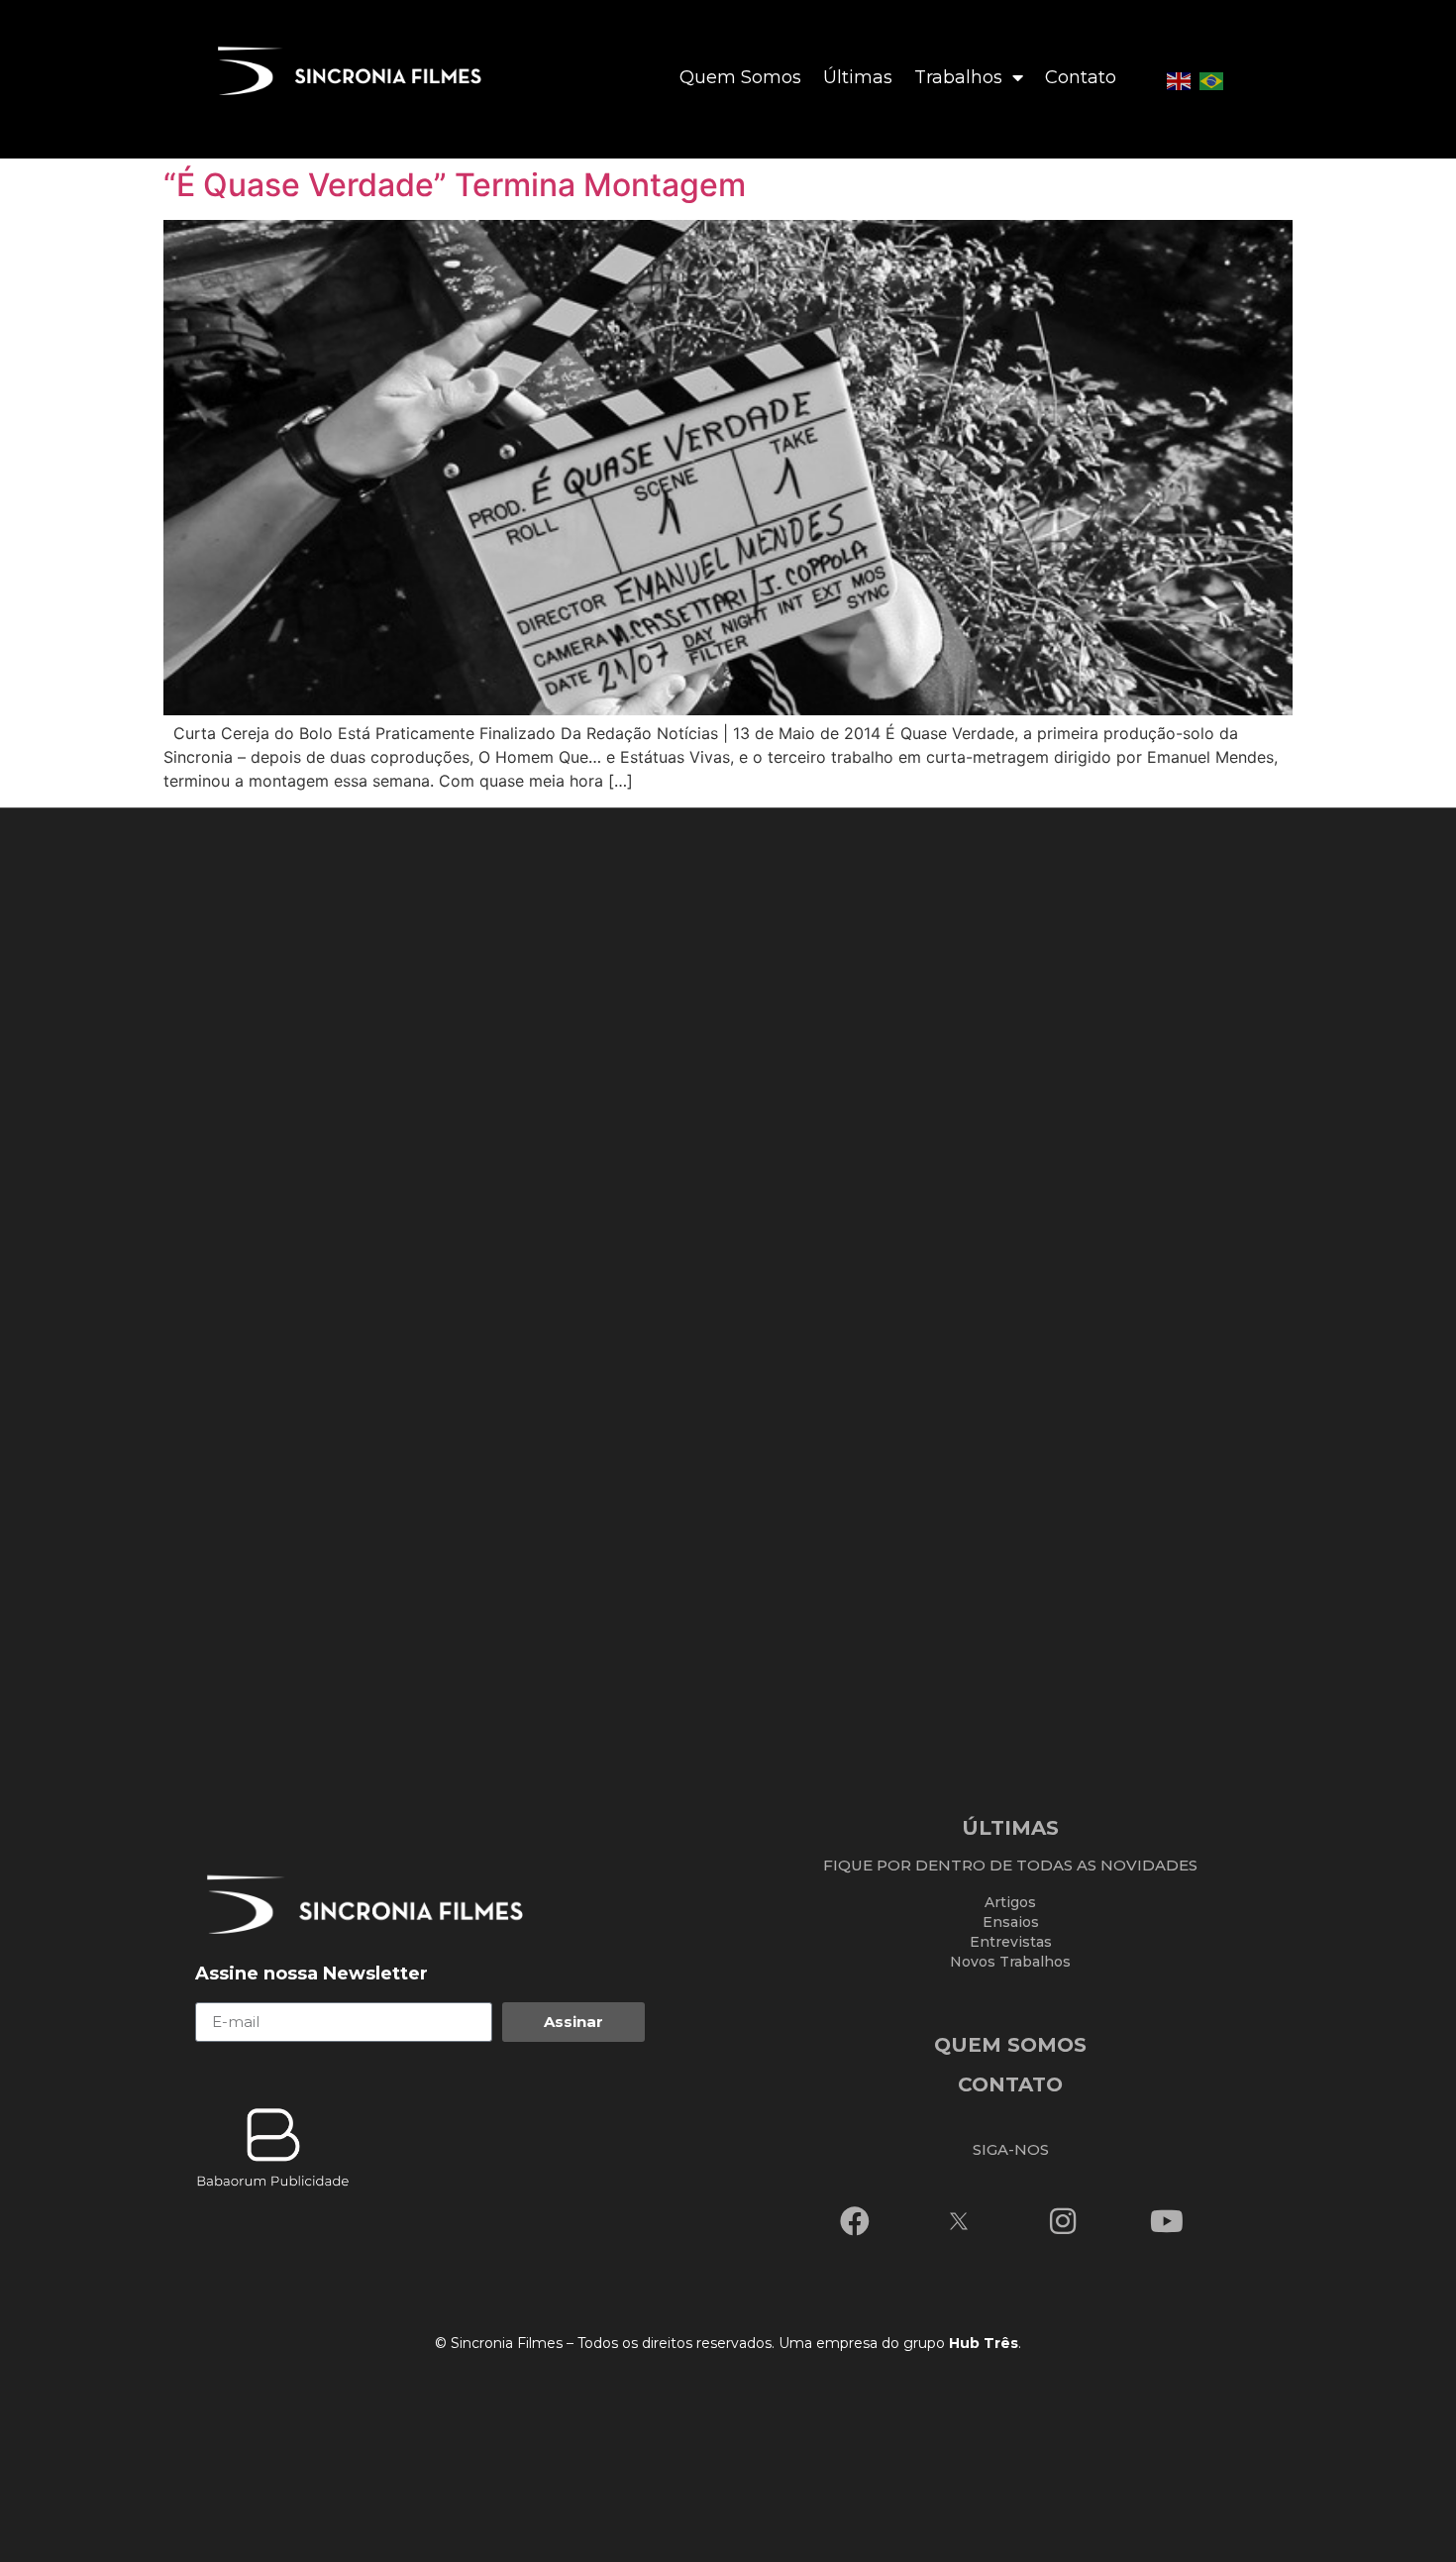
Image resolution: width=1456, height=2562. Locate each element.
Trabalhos (958, 77)
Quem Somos (740, 77)
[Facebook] (855, 2221)
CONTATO (1010, 2084)
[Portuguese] (1211, 79)
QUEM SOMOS (1010, 2045)
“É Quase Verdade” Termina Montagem (455, 185)
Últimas (858, 77)
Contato (1081, 77)
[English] (1179, 79)
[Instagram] (1063, 2221)
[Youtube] (1167, 2221)
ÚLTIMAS (1010, 1828)
